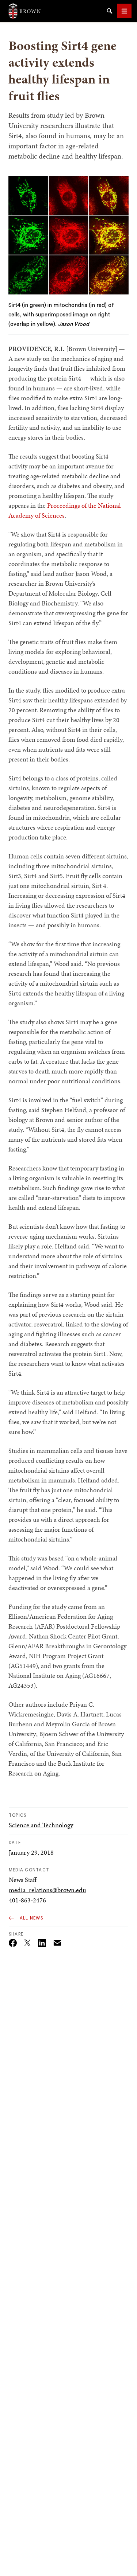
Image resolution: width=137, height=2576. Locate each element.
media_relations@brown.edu (47, 1890)
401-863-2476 (27, 1900)
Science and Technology (41, 1825)
